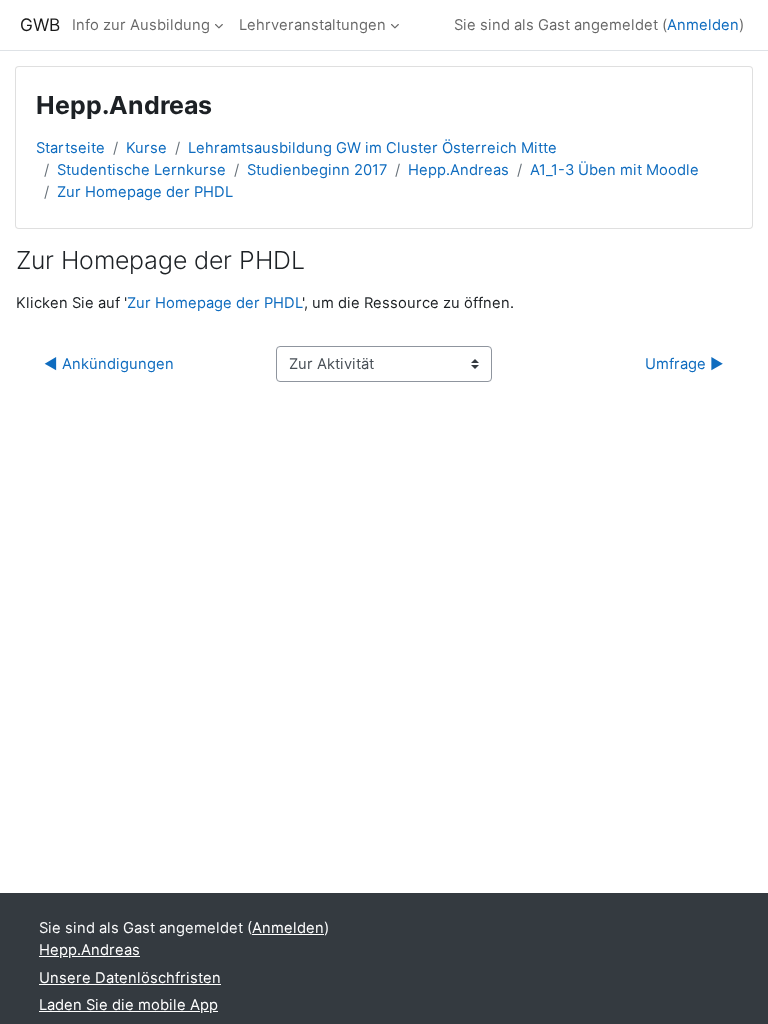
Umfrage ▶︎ (684, 364)
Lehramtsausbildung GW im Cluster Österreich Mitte (372, 148)
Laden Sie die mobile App (128, 1005)
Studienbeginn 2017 (317, 170)
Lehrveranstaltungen (312, 25)
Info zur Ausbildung (141, 25)
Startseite (70, 148)
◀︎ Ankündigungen (109, 364)
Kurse (146, 148)
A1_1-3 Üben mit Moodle (614, 170)
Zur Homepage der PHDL (145, 192)
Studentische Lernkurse (141, 170)
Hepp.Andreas (458, 170)
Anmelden (703, 25)
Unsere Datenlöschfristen (130, 978)
